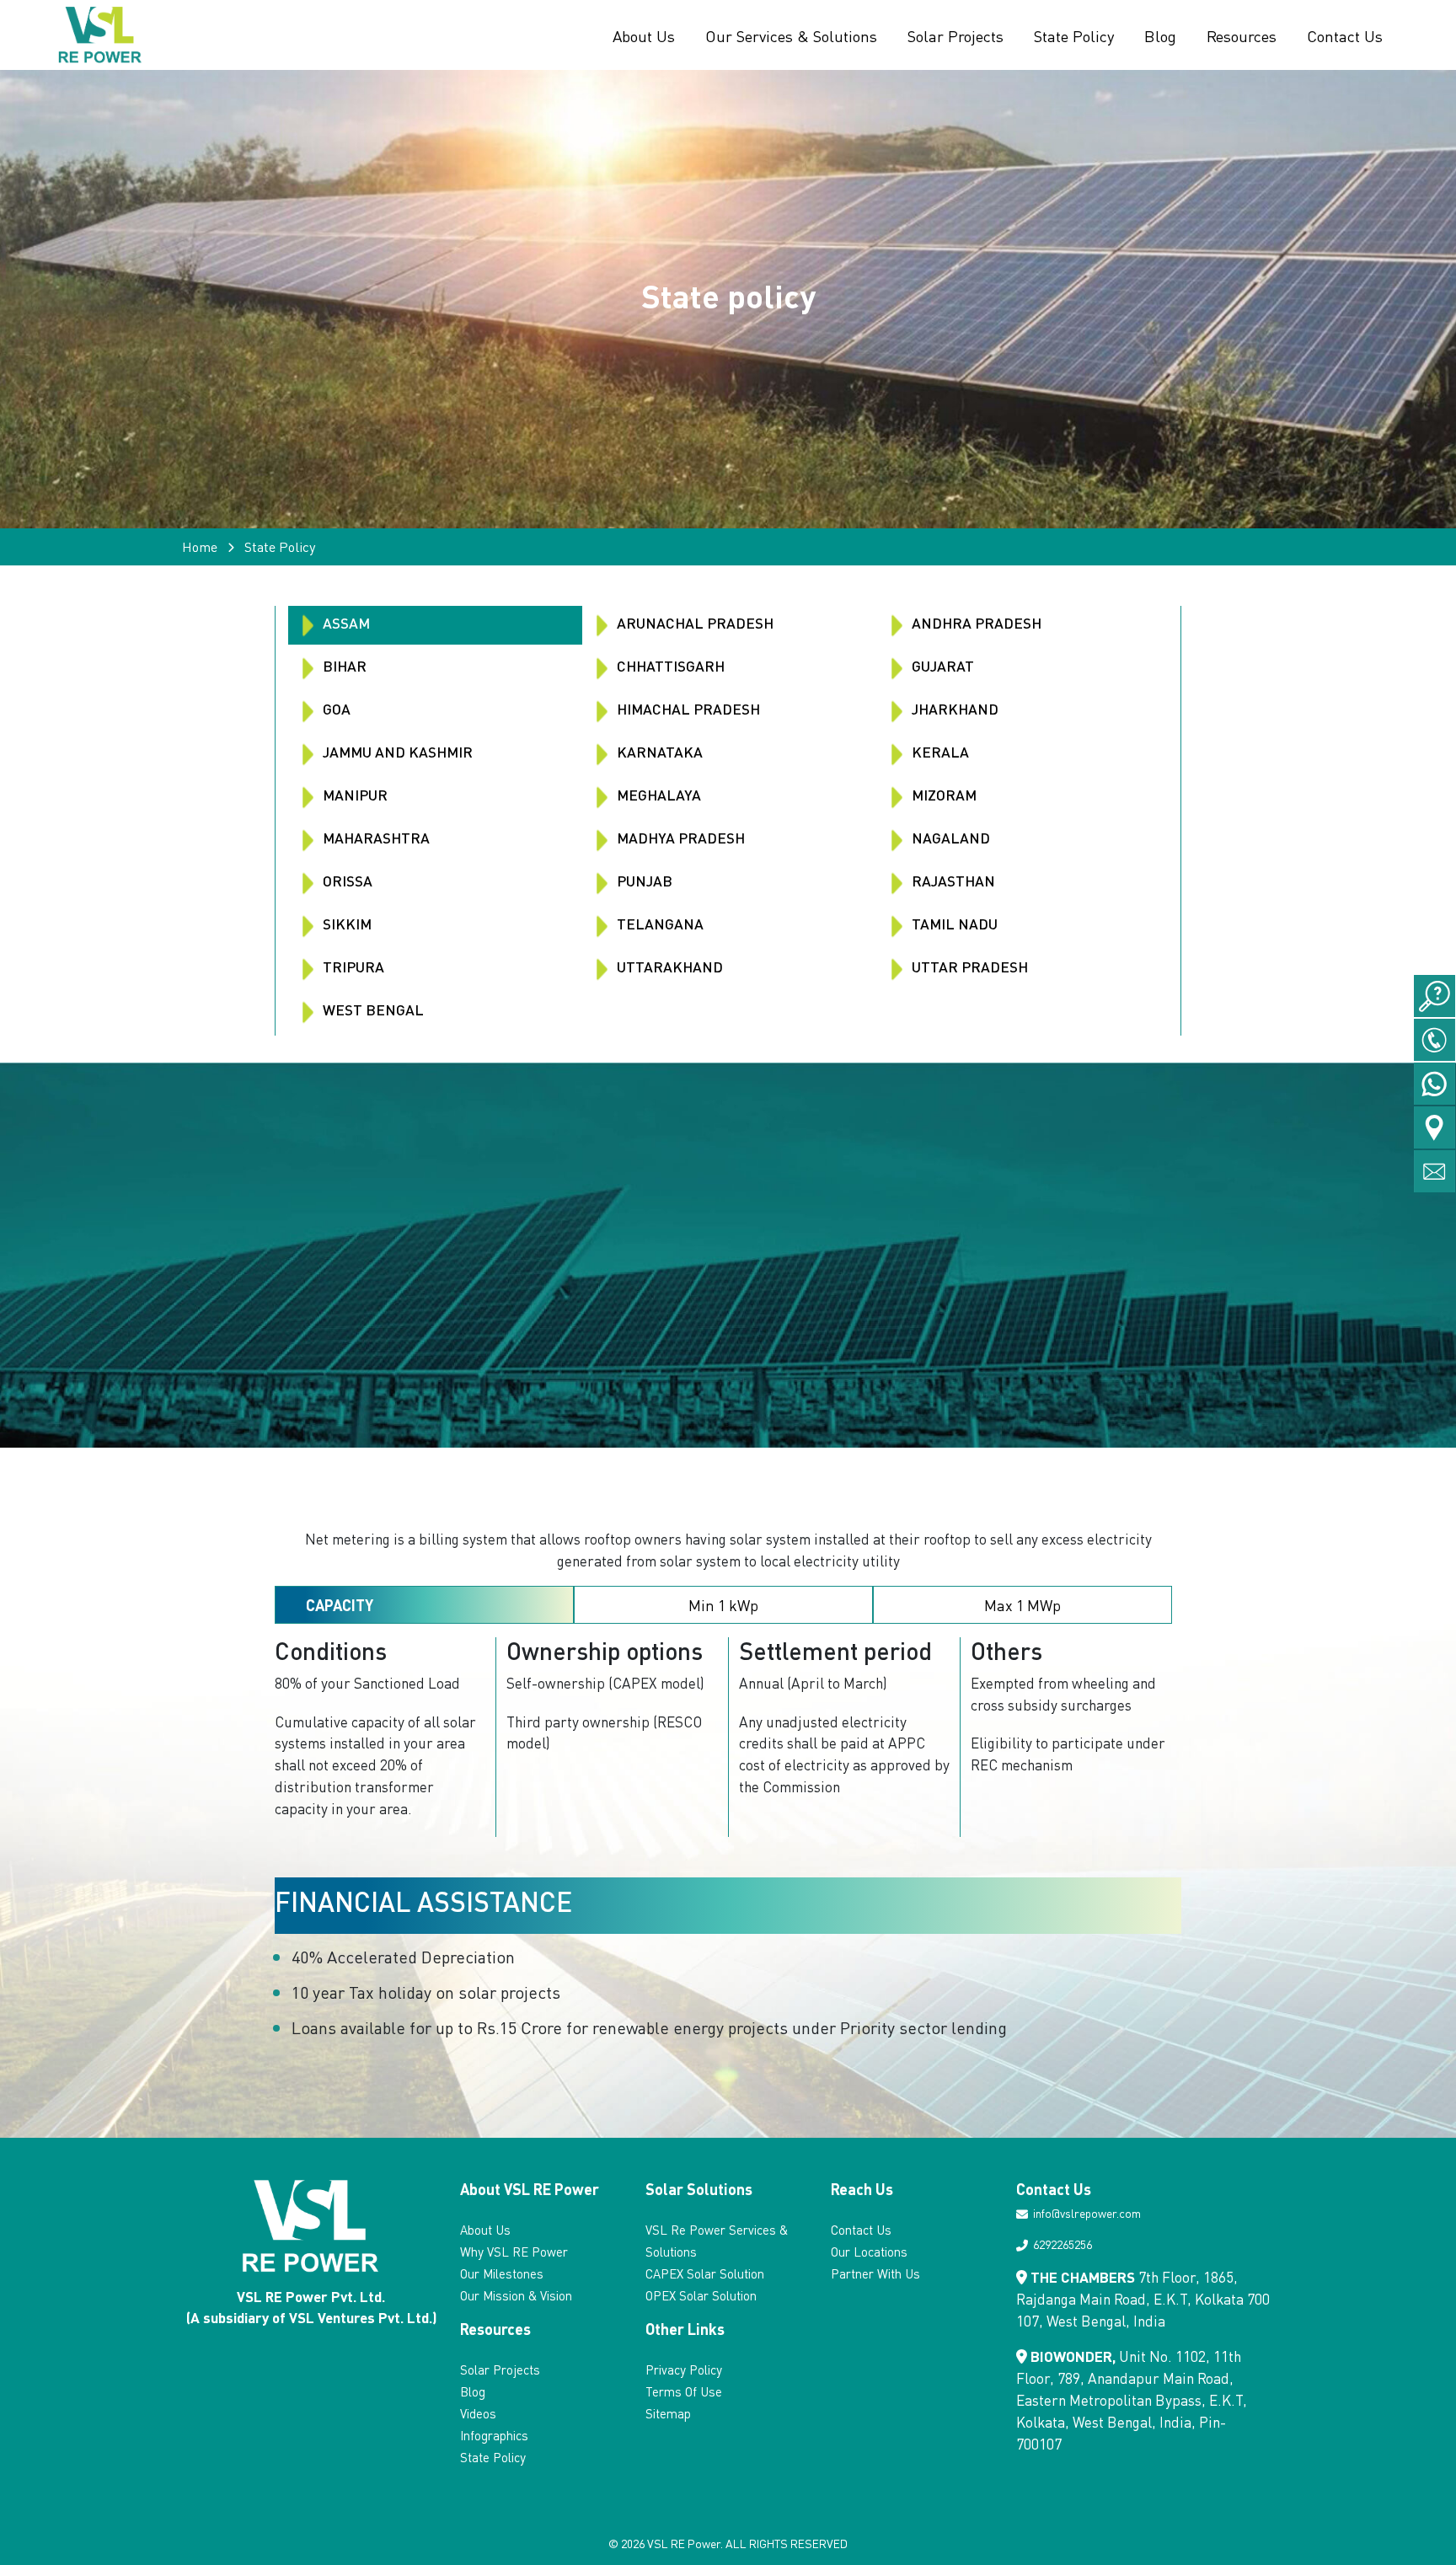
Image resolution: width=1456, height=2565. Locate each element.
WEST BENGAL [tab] (372, 1009)
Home (200, 546)
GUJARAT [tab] (941, 666)
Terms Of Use (684, 2391)
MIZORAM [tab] (942, 795)
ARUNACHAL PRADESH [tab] (693, 623)
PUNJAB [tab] (643, 881)
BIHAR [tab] (343, 666)
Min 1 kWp (723, 1605)
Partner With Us (875, 2273)
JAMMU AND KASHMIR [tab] (396, 752)
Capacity (340, 1605)
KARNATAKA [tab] (658, 752)
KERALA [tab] (939, 752)
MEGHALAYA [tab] (657, 795)
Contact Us (1345, 35)
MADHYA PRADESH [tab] (679, 838)
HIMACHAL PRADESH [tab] (687, 709)
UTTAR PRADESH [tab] (968, 967)
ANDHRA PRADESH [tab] (975, 623)
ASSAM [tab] (345, 623)
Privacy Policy (684, 2370)
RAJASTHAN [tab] (952, 881)
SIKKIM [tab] (345, 924)
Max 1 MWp (1022, 1605)
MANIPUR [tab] (353, 795)
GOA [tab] (335, 709)
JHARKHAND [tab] (953, 709)
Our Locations (869, 2252)
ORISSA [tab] (346, 881)
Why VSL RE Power (514, 2252)
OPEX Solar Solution (701, 2295)
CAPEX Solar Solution (705, 2273)
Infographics (494, 2435)
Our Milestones (502, 2273)
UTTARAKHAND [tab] (668, 967)
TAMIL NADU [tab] (953, 924)
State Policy (1074, 35)
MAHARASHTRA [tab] (375, 838)
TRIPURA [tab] (352, 967)
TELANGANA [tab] (658, 924)
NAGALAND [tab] (949, 838)
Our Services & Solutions (791, 35)
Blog (1160, 35)
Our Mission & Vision (516, 2295)
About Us (644, 35)
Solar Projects (955, 35)
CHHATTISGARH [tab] (669, 666)
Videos (478, 2413)
